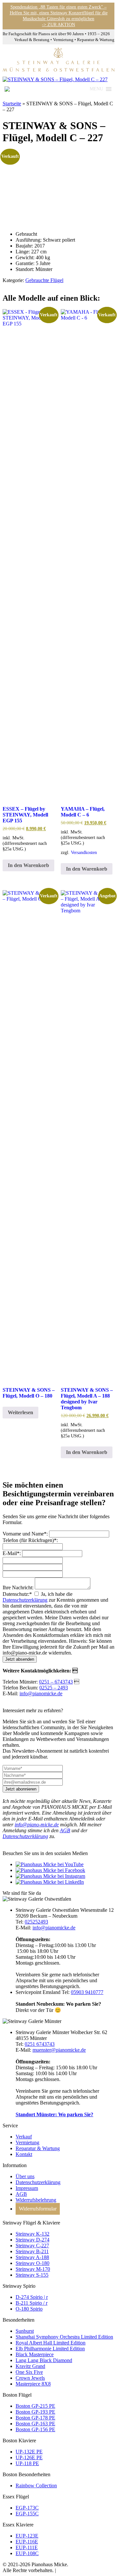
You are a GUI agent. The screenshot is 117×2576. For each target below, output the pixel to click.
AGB (65, 1830)
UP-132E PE (29, 2452)
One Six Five (29, 2372)
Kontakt (24, 2154)
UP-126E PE (29, 2457)
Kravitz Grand (30, 2366)
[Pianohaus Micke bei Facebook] (50, 1870)
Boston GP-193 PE (35, 2412)
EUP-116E (27, 2542)
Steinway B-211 (32, 2251)
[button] (96, 89)
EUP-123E (27, 2536)
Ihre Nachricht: (18, 1588)
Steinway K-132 (32, 2234)
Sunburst (25, 2331)
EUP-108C (27, 2553)
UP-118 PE (27, 2463)
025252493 (36, 1922)
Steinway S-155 (32, 2275)
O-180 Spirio (29, 2309)
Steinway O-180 (32, 2263)
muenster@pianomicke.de (59, 2050)
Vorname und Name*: (25, 1534)
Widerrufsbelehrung (36, 2200)
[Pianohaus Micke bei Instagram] (50, 1876)
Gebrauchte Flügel (44, 280)
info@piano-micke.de (37, 1825)
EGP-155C (27, 2514)
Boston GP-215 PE (35, 2406)
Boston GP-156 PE (35, 2429)
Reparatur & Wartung (38, 2148)
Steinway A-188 (32, 2257)
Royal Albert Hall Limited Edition (51, 2343)
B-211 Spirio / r (32, 2303)
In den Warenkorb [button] (28, 865)
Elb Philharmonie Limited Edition (50, 2349)
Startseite (12, 104)
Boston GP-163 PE (35, 2424)
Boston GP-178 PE (35, 2418)
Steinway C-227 (32, 2246)
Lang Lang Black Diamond (44, 2360)
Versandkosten (84, 852)
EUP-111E (27, 2547)
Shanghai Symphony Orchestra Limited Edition (64, 2337)
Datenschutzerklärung (25, 1600)
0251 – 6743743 (56, 1682)
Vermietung (27, 2142)
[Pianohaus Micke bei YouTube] (50, 1864)
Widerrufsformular (38, 2209)
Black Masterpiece (35, 2354)
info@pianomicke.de (41, 1693)
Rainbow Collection (36, 2486)
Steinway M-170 (33, 2269)
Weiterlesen (20, 1412)
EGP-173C (27, 2508)
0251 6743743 (40, 2044)
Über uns (25, 2176)
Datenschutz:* (17, 1594)
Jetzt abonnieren (21, 1789)
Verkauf (24, 2137)
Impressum (27, 2188)
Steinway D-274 (32, 2240)
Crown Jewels (30, 2378)
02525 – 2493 (54, 1688)
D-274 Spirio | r (32, 2297)
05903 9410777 (87, 1992)
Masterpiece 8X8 (33, 2384)
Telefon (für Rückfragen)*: (30, 1540)
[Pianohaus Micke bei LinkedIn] (50, 1882)
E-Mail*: (12, 1553)
